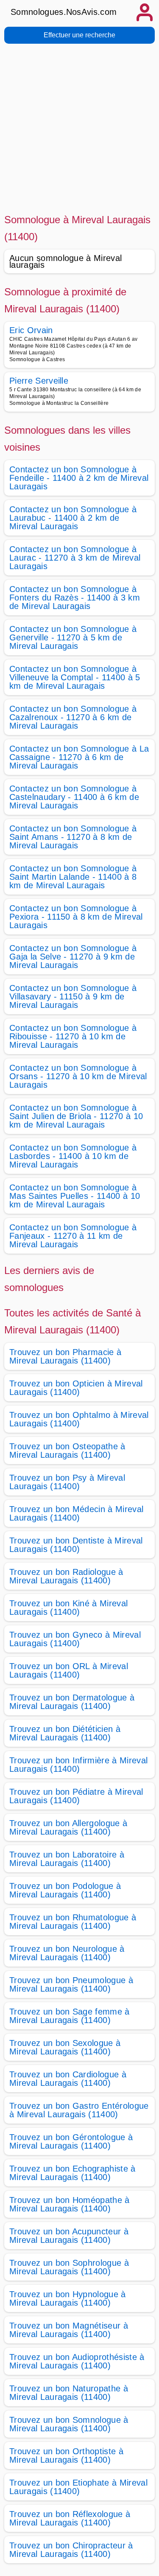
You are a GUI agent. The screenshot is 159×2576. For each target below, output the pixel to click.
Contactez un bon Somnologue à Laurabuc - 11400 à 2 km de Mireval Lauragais (73, 518)
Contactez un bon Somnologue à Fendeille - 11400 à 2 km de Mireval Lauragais (79, 478)
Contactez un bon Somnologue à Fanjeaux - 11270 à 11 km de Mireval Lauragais (73, 1236)
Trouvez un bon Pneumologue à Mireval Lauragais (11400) (71, 1984)
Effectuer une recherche (79, 35)
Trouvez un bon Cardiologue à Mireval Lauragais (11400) (68, 2079)
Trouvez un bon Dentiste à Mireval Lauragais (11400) (76, 1545)
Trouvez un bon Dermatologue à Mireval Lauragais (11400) (72, 1702)
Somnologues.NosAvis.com (64, 12)
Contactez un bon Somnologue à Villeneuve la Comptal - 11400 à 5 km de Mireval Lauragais (75, 677)
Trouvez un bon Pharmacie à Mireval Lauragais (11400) (65, 1356)
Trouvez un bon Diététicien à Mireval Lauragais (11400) (65, 1733)
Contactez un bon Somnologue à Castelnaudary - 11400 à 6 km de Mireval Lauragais (74, 797)
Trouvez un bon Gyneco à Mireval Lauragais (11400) (75, 1639)
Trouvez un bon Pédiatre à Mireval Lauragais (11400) (76, 1796)
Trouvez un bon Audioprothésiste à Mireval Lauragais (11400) (77, 2361)
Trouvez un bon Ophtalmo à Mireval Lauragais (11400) (79, 1419)
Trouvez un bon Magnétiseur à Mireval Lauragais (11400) (69, 2330)
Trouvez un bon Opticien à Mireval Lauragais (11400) (76, 1388)
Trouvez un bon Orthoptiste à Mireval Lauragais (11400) (66, 2455)
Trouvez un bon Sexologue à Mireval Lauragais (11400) (65, 2047)
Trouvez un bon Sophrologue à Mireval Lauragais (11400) (69, 2267)
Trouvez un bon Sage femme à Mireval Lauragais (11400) (70, 2016)
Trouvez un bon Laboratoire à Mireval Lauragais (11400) (67, 1859)
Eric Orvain (31, 330)
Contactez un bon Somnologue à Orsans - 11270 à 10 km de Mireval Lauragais (78, 1076)
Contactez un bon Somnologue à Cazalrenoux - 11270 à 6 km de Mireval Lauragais (73, 717)
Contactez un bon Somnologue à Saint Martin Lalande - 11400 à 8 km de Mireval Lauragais (73, 877)
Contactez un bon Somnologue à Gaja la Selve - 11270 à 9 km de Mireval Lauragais (73, 957)
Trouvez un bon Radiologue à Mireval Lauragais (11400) (66, 1576)
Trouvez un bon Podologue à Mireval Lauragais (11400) (65, 1890)
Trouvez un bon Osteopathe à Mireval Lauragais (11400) (67, 1451)
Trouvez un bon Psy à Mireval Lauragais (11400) (67, 1482)
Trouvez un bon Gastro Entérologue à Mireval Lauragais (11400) (79, 2110)
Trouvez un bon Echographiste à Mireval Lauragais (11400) (73, 2173)
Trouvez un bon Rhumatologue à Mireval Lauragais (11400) (73, 1922)
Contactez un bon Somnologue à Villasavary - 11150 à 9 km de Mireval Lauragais (73, 996)
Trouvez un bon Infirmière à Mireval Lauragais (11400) (78, 1765)
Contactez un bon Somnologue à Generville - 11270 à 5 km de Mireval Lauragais (73, 637)
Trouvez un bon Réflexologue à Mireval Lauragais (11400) (70, 2518)
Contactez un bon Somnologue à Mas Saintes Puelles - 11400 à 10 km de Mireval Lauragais (75, 1196)
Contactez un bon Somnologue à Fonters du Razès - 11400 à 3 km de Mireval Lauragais (75, 598)
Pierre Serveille (39, 381)
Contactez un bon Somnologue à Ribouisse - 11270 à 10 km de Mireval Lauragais (73, 1036)
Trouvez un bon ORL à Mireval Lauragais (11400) (69, 1670)
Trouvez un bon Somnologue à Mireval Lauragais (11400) (69, 2424)
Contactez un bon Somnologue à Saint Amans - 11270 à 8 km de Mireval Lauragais (73, 837)
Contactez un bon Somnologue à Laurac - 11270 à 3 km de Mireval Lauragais (75, 558)
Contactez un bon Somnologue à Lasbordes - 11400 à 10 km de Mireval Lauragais (73, 1156)
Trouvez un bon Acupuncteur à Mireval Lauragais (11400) (69, 2236)
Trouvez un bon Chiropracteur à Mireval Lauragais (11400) (71, 2550)
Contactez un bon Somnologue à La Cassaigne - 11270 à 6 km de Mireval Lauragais (79, 757)
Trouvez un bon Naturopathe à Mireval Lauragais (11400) (69, 2393)
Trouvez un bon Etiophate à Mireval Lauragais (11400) (78, 2487)
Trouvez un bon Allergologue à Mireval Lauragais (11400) (68, 1827)
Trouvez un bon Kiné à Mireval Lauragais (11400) (68, 1608)
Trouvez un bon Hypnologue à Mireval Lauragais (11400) (68, 2298)
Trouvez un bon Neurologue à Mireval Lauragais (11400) (67, 1953)
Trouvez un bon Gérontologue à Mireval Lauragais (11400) (71, 2141)
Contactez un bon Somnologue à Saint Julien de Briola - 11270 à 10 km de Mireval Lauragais (76, 1116)
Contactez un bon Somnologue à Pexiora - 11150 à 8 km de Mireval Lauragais (76, 917)
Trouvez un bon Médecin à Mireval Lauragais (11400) (76, 1513)
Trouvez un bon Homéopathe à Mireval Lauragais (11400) (70, 2204)
